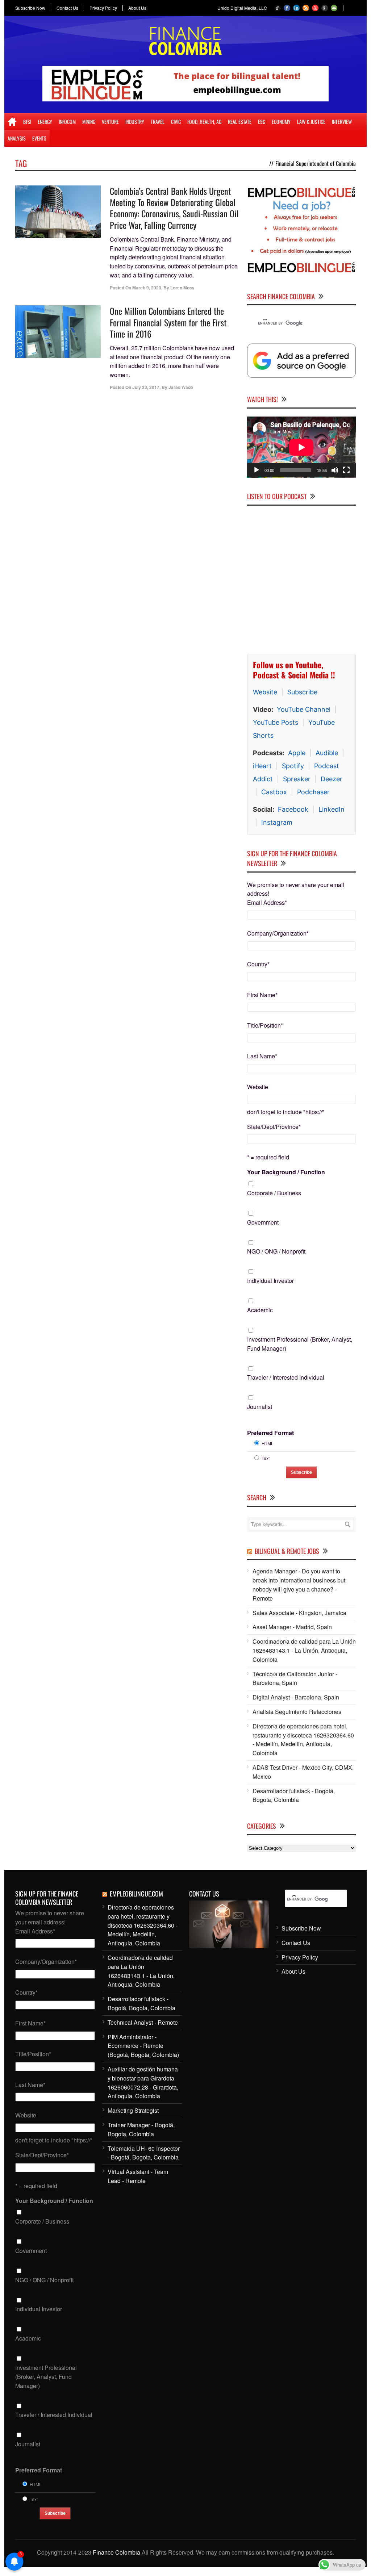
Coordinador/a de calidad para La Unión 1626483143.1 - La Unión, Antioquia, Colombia (304, 1650)
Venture (110, 122)
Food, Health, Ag (204, 122)
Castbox (274, 792)
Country (258, 964)
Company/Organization (278, 933)
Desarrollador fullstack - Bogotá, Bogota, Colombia (294, 1795)
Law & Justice (311, 122)
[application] (301, 447)
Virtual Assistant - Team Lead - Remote (138, 2176)
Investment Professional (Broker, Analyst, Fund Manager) (300, 1343)
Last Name (262, 1056)
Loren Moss (182, 288)
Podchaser (313, 792)
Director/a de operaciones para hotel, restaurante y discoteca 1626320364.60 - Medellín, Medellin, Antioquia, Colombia (303, 1739)
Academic (260, 1310)
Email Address (267, 902)
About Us (137, 8)
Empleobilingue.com (136, 1893)
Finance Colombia (116, 2552)
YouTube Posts (276, 722)
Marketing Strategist (133, 2110)
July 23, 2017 (146, 387)
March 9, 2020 (147, 288)
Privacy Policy (103, 8)
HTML (268, 1443)
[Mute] (335, 470)
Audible (327, 752)
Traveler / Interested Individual (286, 1377)
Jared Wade (181, 387)
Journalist (260, 1406)
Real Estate (240, 122)
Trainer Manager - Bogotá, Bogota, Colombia (141, 2129)
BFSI (27, 122)
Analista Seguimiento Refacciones (297, 1711)
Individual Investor (270, 1281)
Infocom (67, 122)
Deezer (332, 779)
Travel (158, 122)
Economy (281, 122)
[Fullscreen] (346, 470)
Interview (342, 122)
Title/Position (265, 1025)
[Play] (257, 470)
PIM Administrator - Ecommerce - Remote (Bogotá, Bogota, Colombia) (143, 2046)
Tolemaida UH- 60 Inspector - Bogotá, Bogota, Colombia (144, 2153)
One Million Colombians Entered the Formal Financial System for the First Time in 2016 (168, 322)
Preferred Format (270, 1432)
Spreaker (297, 779)
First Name (262, 994)
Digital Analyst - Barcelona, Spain (296, 1697)
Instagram (277, 822)
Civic (176, 122)
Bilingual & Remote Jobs (287, 1551)
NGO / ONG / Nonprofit (276, 1251)
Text (266, 1458)
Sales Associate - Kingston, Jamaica (299, 1612)
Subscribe (302, 692)
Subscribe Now (30, 8)
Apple (297, 752)
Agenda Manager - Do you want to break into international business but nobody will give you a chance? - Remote (299, 1584)
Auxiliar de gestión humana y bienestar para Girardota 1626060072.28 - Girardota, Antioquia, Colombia (143, 2082)
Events (39, 138)
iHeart (262, 766)
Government (263, 1222)
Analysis (17, 138)
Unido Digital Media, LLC (242, 8)
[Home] (12, 122)
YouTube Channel (304, 709)
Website (265, 692)
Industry (135, 122)
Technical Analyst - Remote (143, 2022)
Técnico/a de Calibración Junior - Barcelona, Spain (295, 1678)
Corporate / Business (274, 1193)
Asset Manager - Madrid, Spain (292, 1627)
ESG (262, 122)
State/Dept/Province (274, 1126)
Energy (45, 122)
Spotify (293, 766)
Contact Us (67, 8)
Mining (89, 122)
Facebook (293, 809)
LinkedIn (332, 809)
